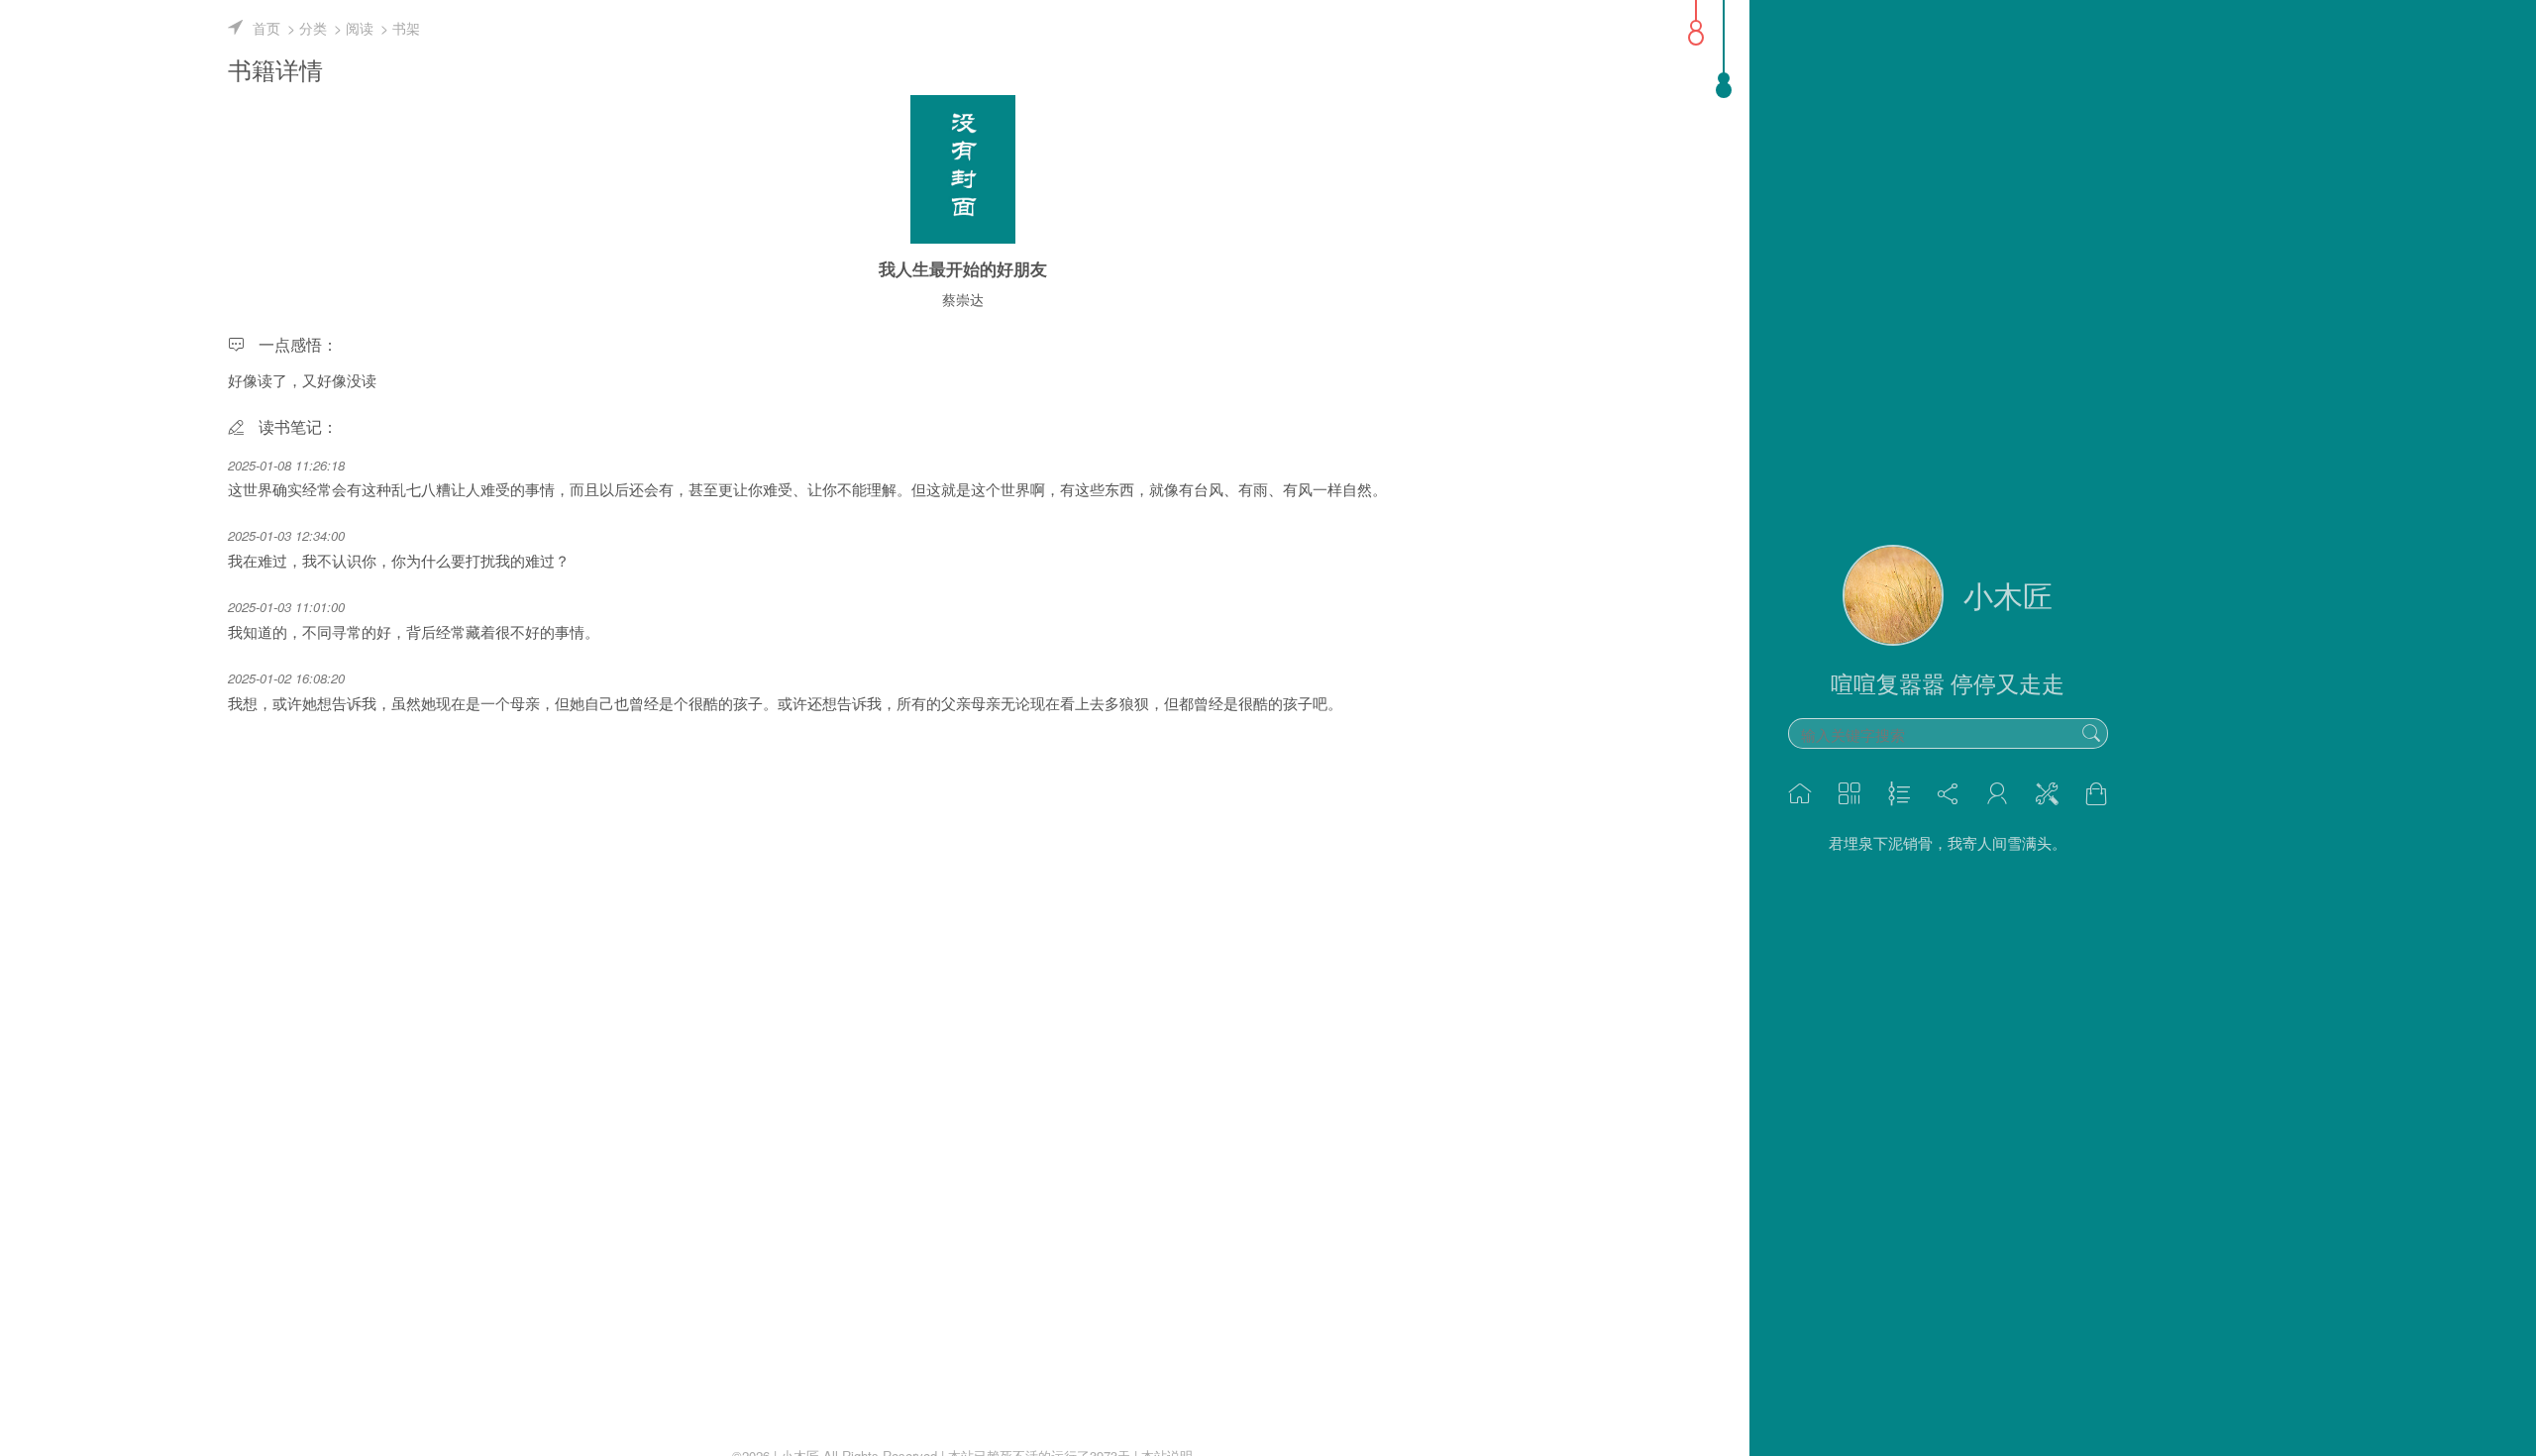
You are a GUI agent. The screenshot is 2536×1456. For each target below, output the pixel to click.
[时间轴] (1899, 794)
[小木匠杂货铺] (2096, 794)
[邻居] (1949, 794)
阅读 (360, 28)
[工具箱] (2047, 794)
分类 (313, 28)
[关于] (1997, 794)
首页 (266, 28)
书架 (406, 28)
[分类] (1849, 794)
